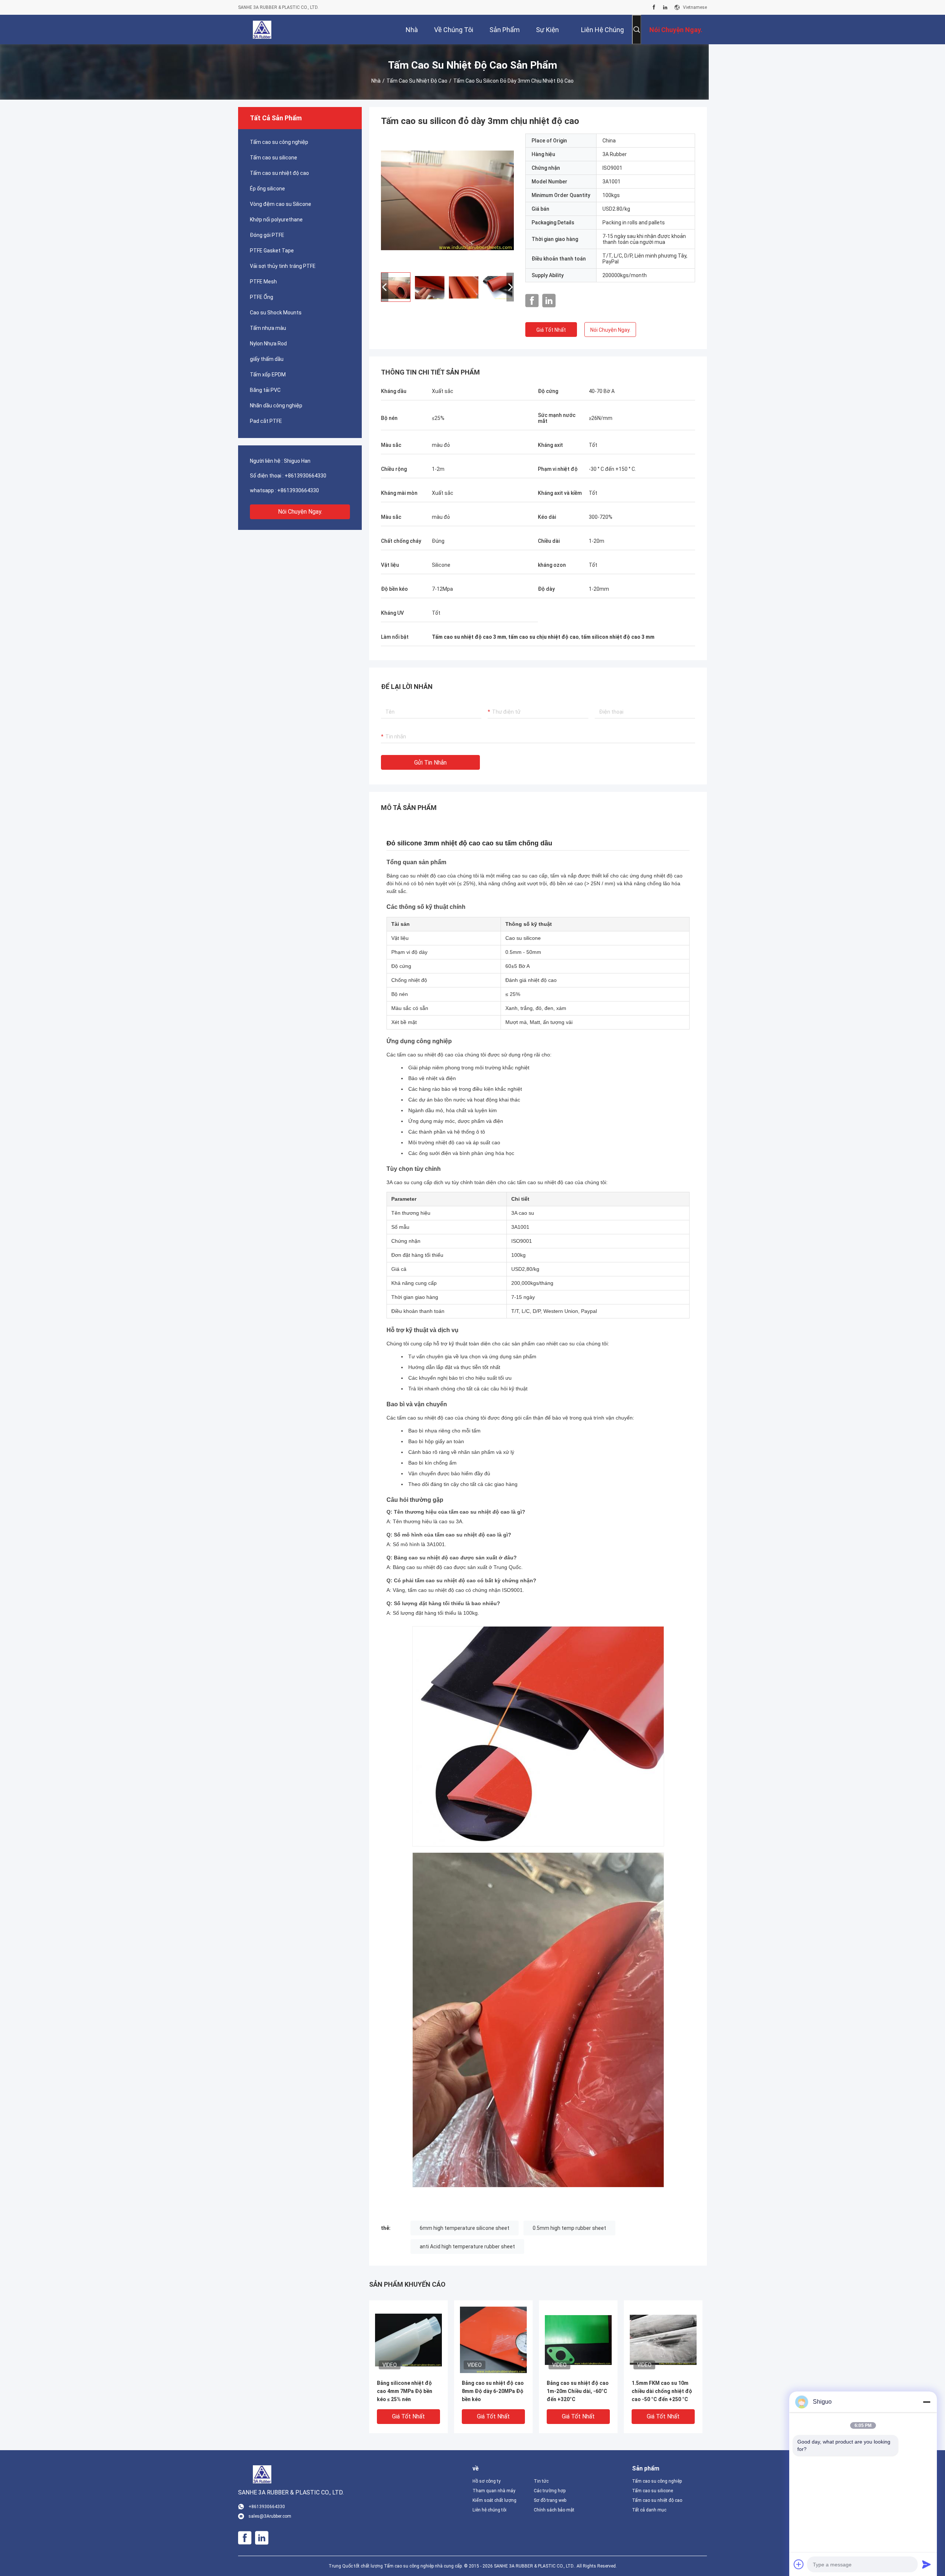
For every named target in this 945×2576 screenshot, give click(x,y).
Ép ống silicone (267, 189)
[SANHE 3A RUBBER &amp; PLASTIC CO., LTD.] (262, 30)
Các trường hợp (550, 2491)
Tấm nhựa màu (268, 328)
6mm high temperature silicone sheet (465, 2228)
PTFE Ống (262, 297)
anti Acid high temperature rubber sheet (467, 2246)
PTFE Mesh (263, 282)
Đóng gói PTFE (267, 235)
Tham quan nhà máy (494, 2491)
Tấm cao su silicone (274, 158)
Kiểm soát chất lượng (494, 2500)
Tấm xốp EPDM (268, 375)
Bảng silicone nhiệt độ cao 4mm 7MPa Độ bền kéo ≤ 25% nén (405, 2391)
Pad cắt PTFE (266, 421)
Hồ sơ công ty (487, 2481)
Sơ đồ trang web (550, 2500)
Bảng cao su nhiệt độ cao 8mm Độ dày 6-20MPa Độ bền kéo (493, 2391)
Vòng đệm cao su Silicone (281, 204)
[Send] (927, 2564)
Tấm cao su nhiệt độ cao (417, 81)
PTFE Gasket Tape (272, 251)
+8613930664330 (305, 476)
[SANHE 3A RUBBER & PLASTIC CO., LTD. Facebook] (654, 7)
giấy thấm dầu (267, 359)
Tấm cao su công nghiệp (279, 142)
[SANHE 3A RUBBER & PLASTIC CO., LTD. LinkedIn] (665, 7)
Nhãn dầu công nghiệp (276, 406)
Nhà (376, 81)
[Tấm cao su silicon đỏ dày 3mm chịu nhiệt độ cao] (447, 200)
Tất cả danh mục (649, 2510)
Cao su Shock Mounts (276, 313)
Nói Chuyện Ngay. (300, 512)
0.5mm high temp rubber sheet (569, 2228)
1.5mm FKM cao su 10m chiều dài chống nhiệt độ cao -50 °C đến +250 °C (662, 2391)
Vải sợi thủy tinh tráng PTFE (283, 266)
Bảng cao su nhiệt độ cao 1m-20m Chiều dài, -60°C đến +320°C (578, 2391)
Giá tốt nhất (551, 330)
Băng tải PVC (265, 390)
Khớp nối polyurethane (276, 220)
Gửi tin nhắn (430, 763)
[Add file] (799, 2564)
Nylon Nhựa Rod (268, 344)
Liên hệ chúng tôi (489, 2510)
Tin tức (541, 2481)
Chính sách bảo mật (554, 2510)
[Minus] (927, 2402)
